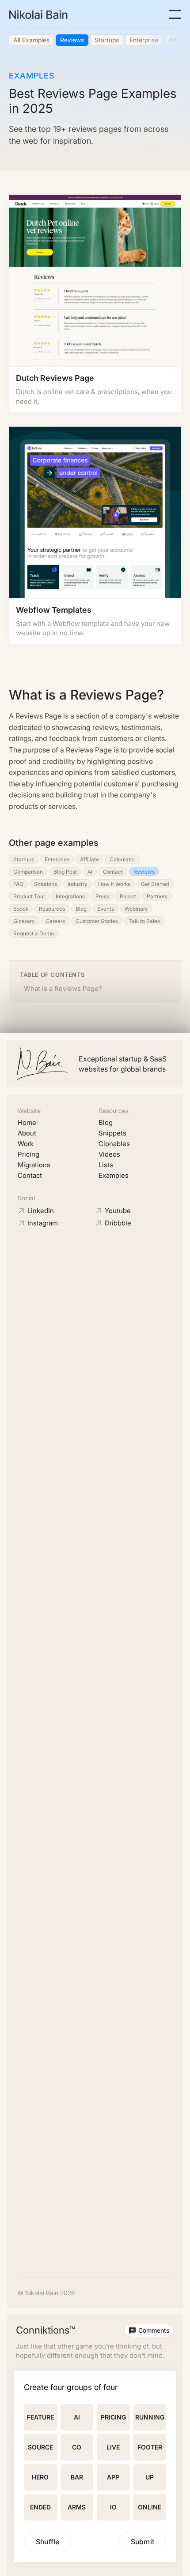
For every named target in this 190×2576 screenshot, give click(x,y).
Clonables (114, 1144)
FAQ (18, 884)
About (27, 1133)
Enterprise (57, 859)
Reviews (72, 40)
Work (26, 1144)
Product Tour (29, 896)
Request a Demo (34, 933)
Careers (55, 921)
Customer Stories (97, 921)
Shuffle (47, 2542)
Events (106, 909)
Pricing (28, 1154)
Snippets (112, 1133)
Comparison (28, 872)
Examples (114, 1175)
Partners (157, 896)
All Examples (31, 40)
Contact (113, 872)
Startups (107, 40)
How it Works (114, 884)
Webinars (136, 909)
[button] (175, 14)
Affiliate (89, 859)
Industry (78, 884)
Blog (81, 909)
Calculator (122, 859)
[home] (38, 15)
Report (128, 896)
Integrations (70, 896)
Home (27, 1122)
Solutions (46, 884)
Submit (142, 2542)
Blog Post (65, 872)
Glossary (24, 921)
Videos (109, 1154)
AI (90, 872)
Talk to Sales (144, 921)
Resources (52, 909)
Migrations (34, 1165)
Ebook (21, 909)
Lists (106, 1165)
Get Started (155, 884)
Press (102, 896)
